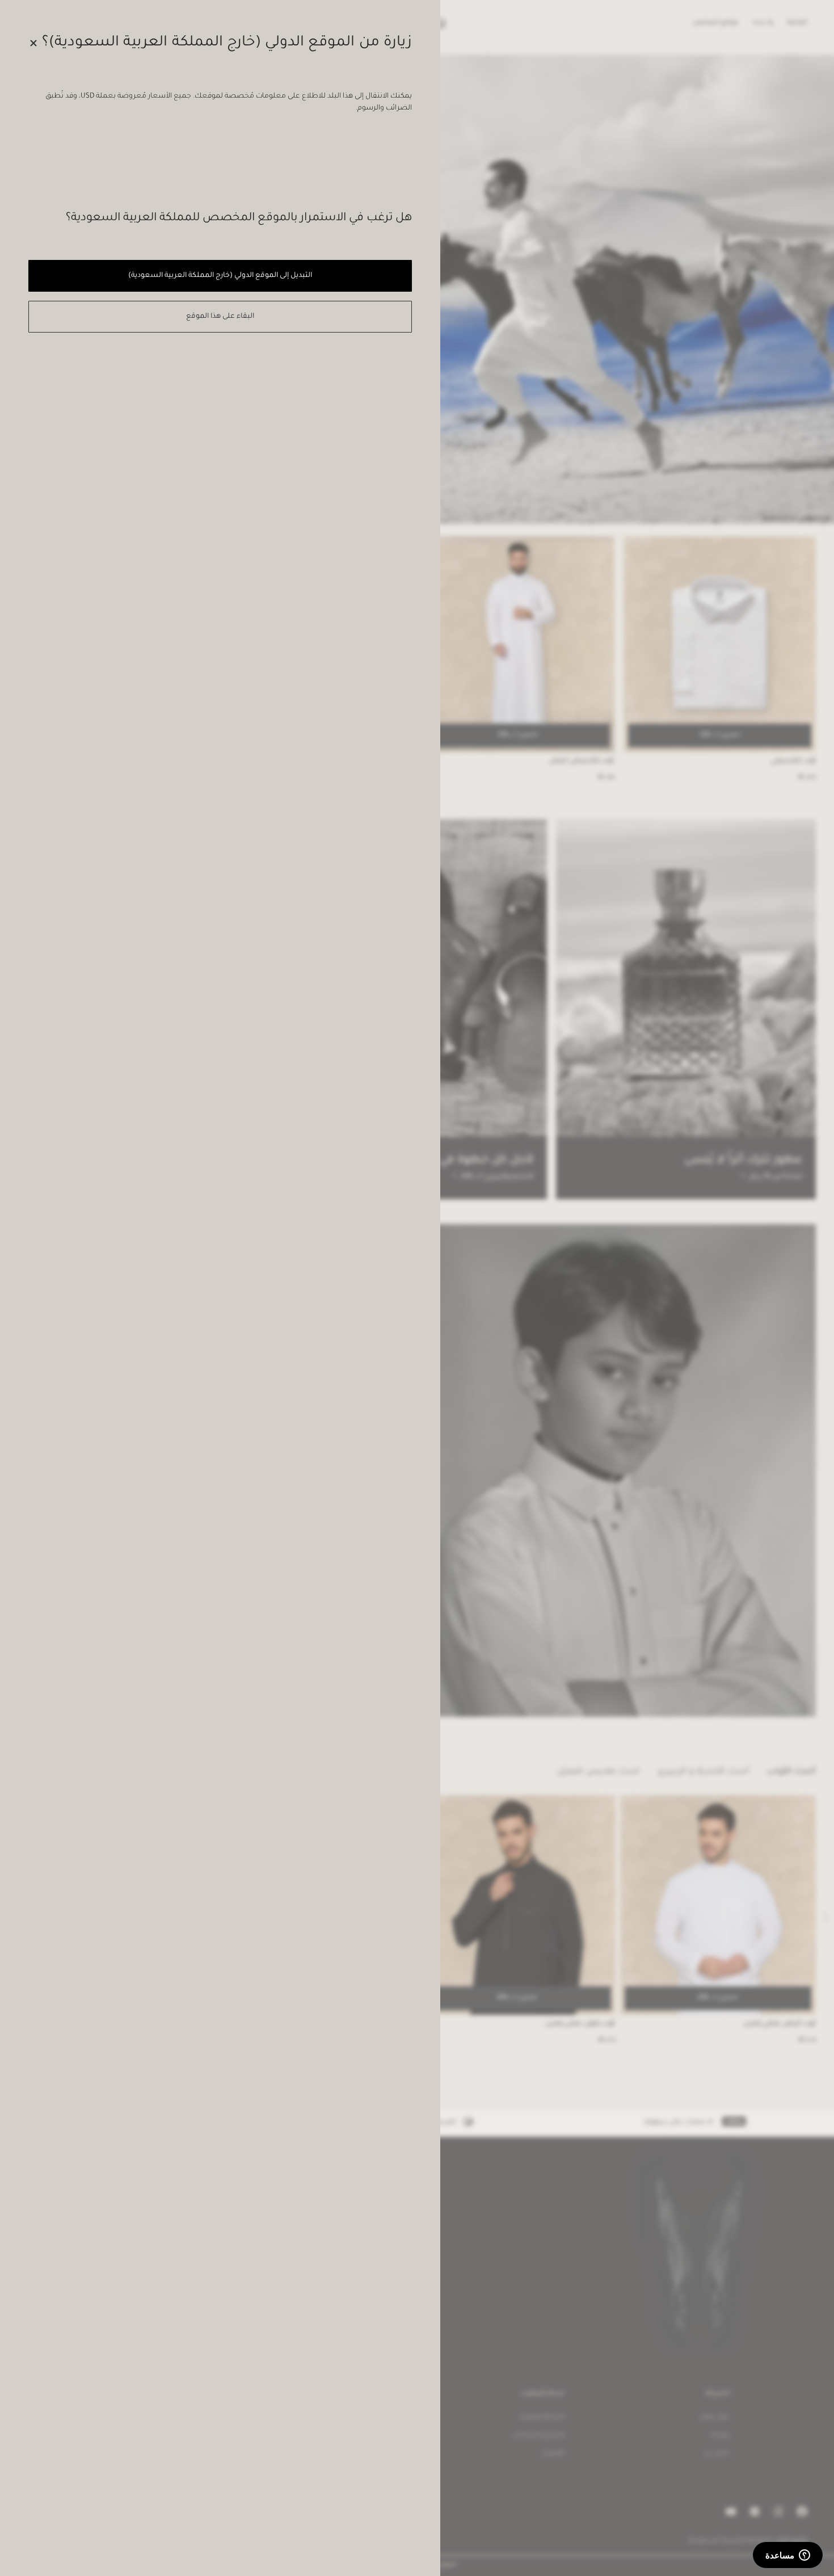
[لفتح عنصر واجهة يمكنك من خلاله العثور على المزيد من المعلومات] (788, 2556)
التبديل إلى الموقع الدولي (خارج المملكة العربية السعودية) (220, 276)
